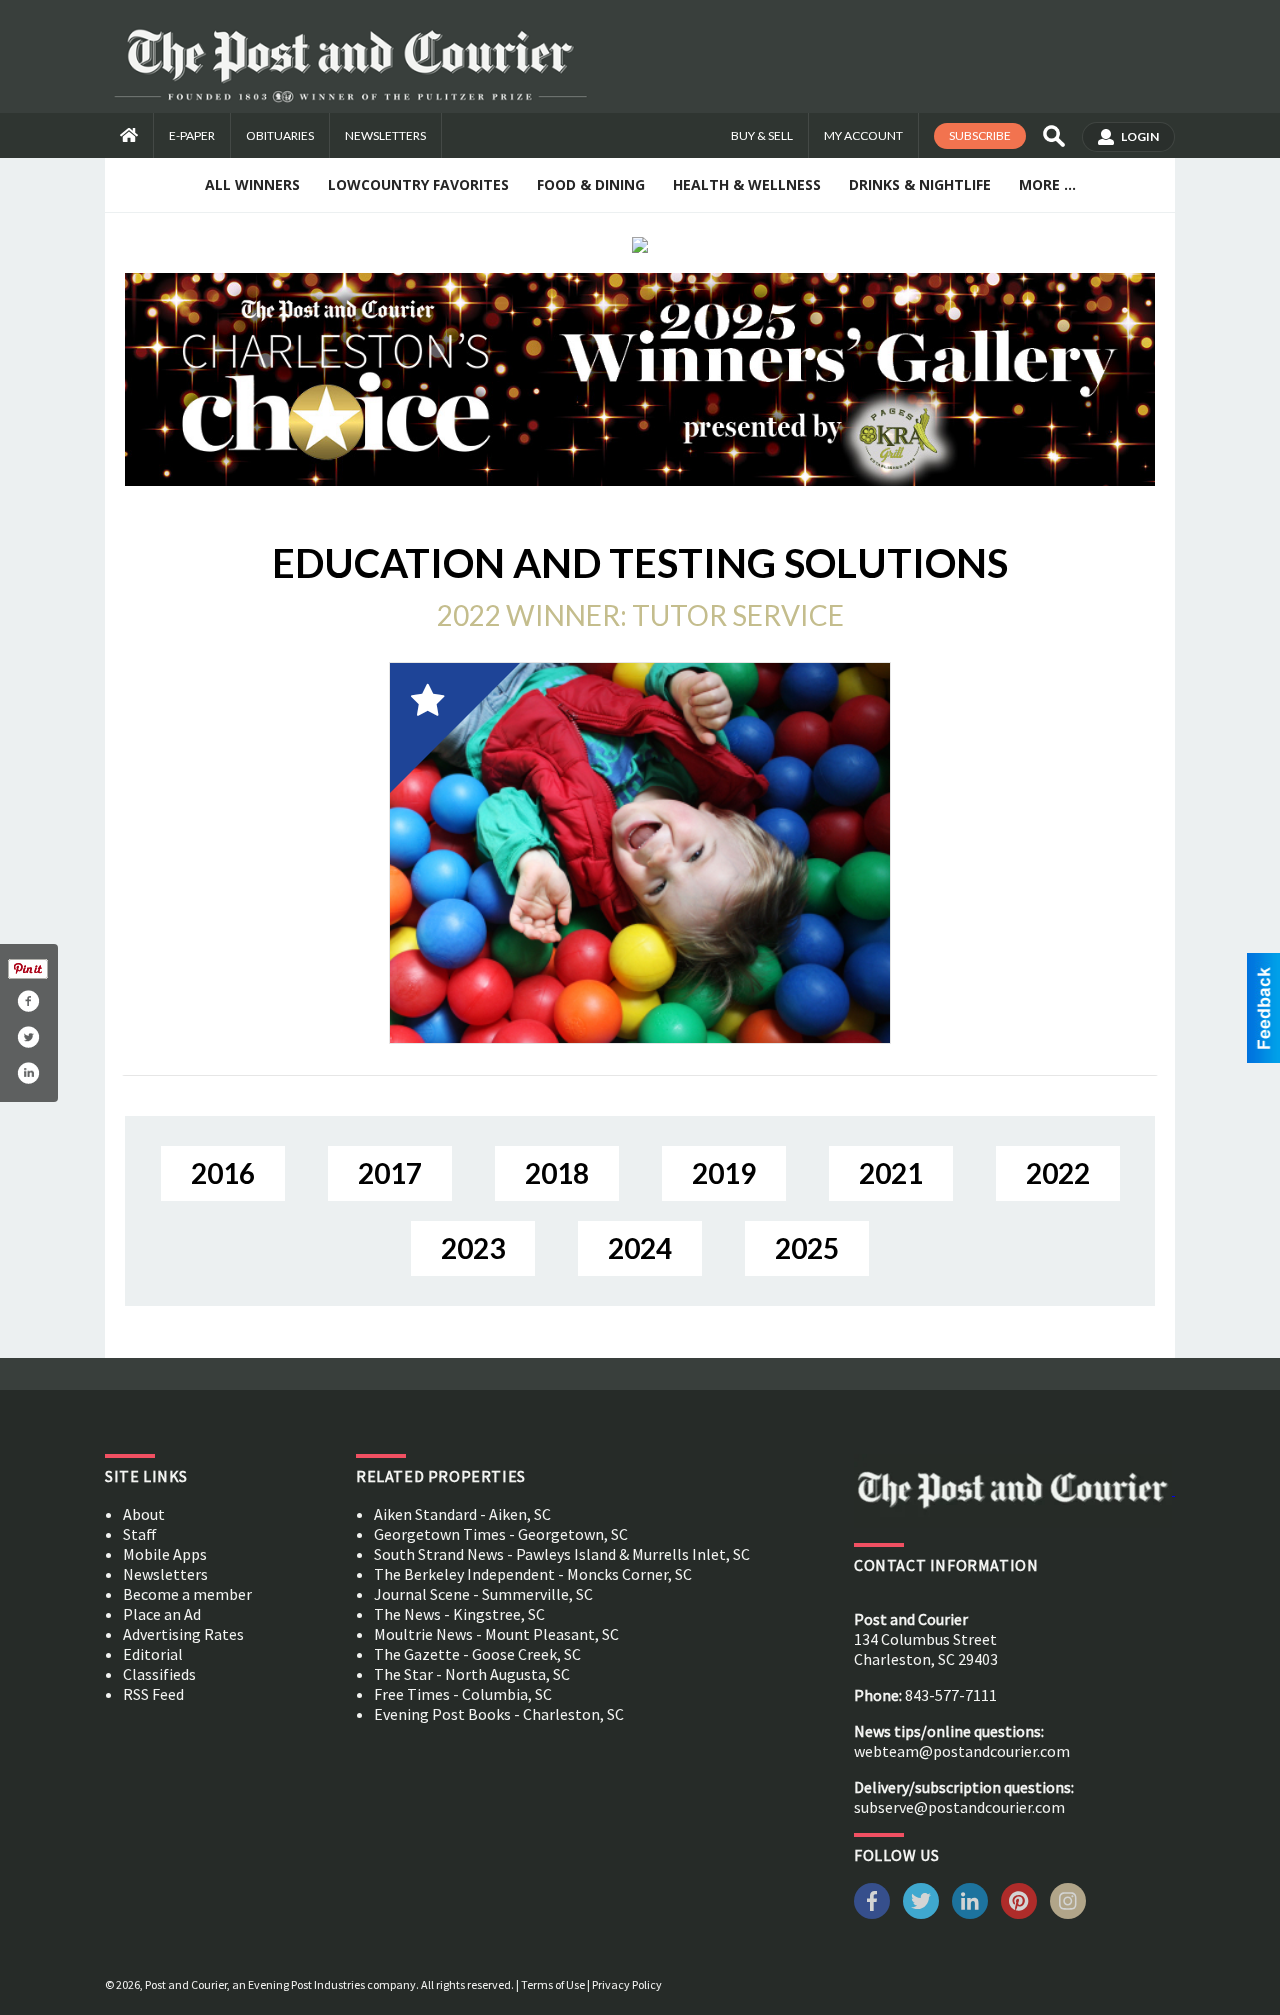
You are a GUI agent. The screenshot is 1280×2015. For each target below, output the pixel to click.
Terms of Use (553, 1984)
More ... (1047, 184)
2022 (1058, 1173)
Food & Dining (591, 184)
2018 (557, 1173)
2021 (891, 1173)
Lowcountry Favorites (418, 184)
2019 (724, 1173)
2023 (473, 1248)
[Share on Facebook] (28, 1001)
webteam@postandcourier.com (962, 1751)
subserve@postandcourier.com (959, 1807)
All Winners (252, 184)
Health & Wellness (747, 184)
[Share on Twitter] (28, 1037)
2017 (390, 1173)
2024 (640, 1248)
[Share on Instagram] (28, 1073)
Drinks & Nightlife (920, 184)
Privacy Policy (627, 1984)
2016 (223, 1173)
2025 (807, 1248)
